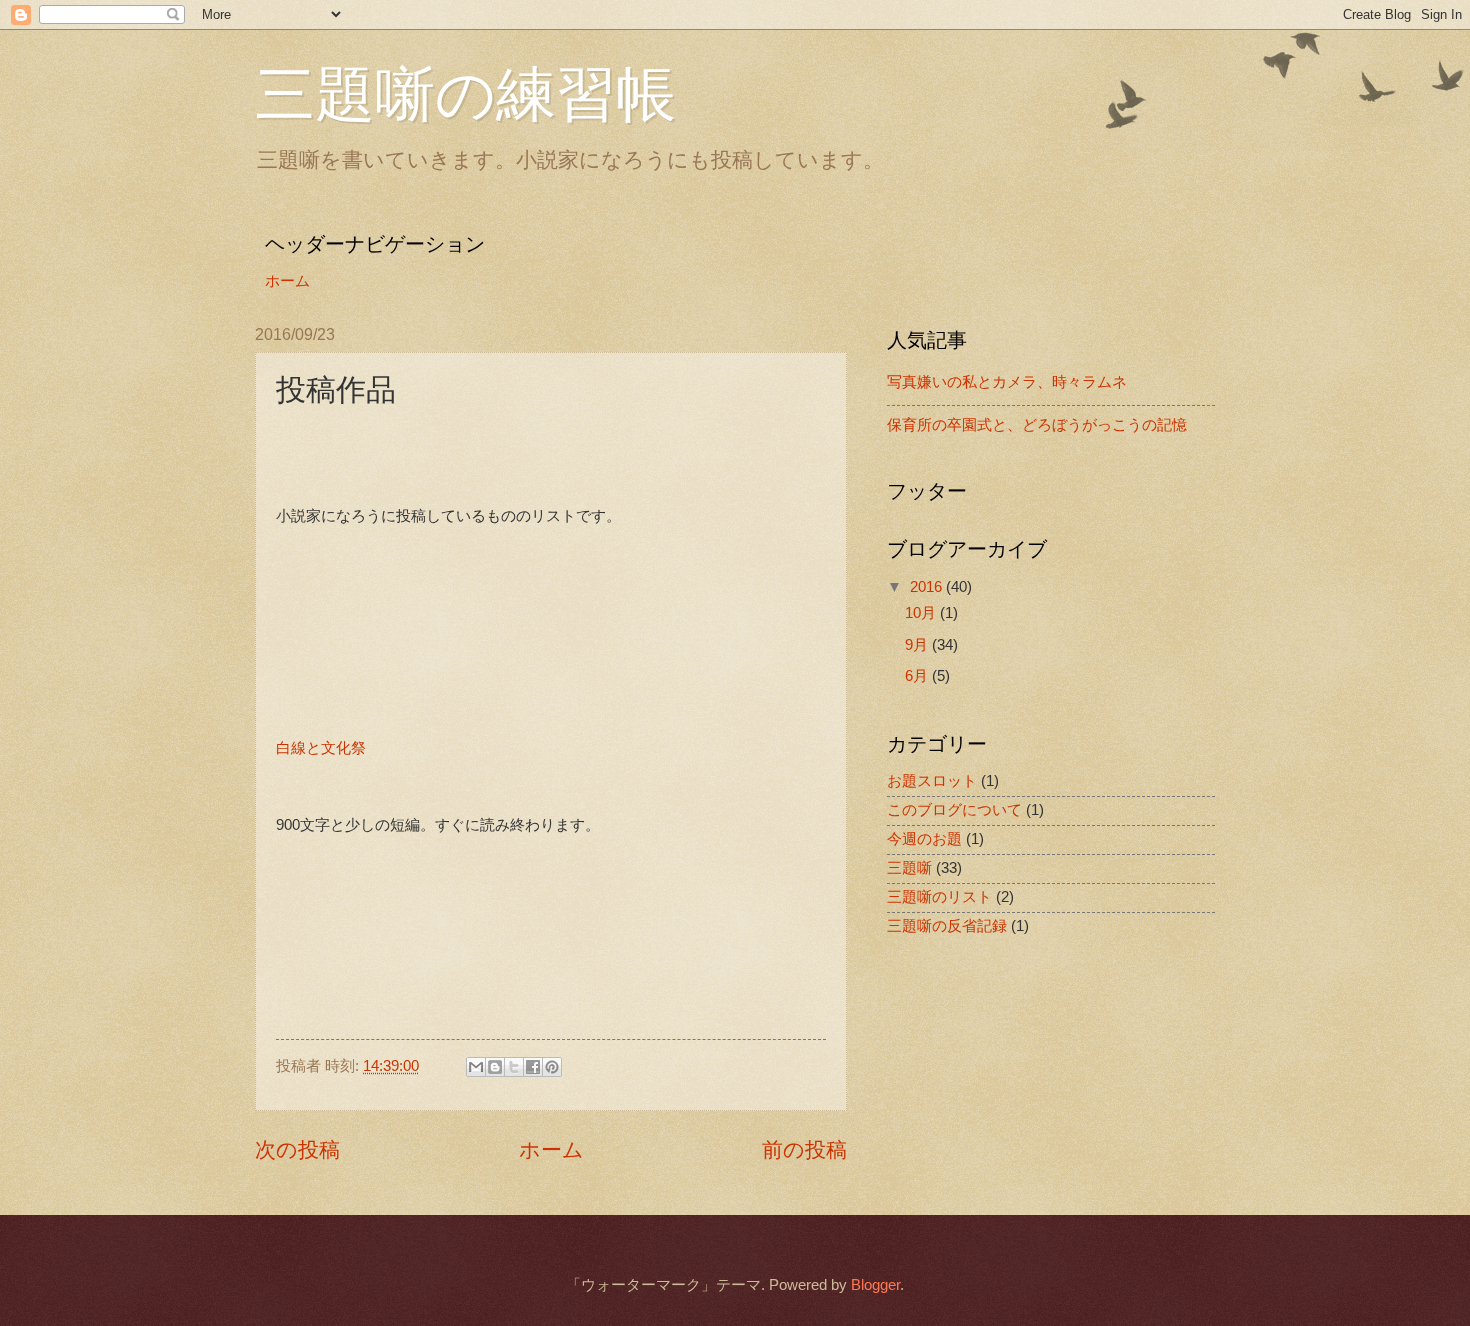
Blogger (875, 1285)
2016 (928, 587)
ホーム (287, 281)
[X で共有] (514, 1067)
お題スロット (932, 781)
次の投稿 (297, 1149)
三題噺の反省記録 (947, 926)
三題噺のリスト (939, 897)
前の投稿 (804, 1149)
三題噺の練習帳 (465, 92)
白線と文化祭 (321, 747)
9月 (918, 645)
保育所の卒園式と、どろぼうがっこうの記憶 (1037, 425)
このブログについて (954, 810)
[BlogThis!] (495, 1067)
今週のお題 (924, 839)
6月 (918, 676)
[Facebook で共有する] (533, 1067)
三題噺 (909, 868)
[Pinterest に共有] (552, 1067)
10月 (922, 613)
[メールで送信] (476, 1067)
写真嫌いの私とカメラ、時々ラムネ (1007, 382)
